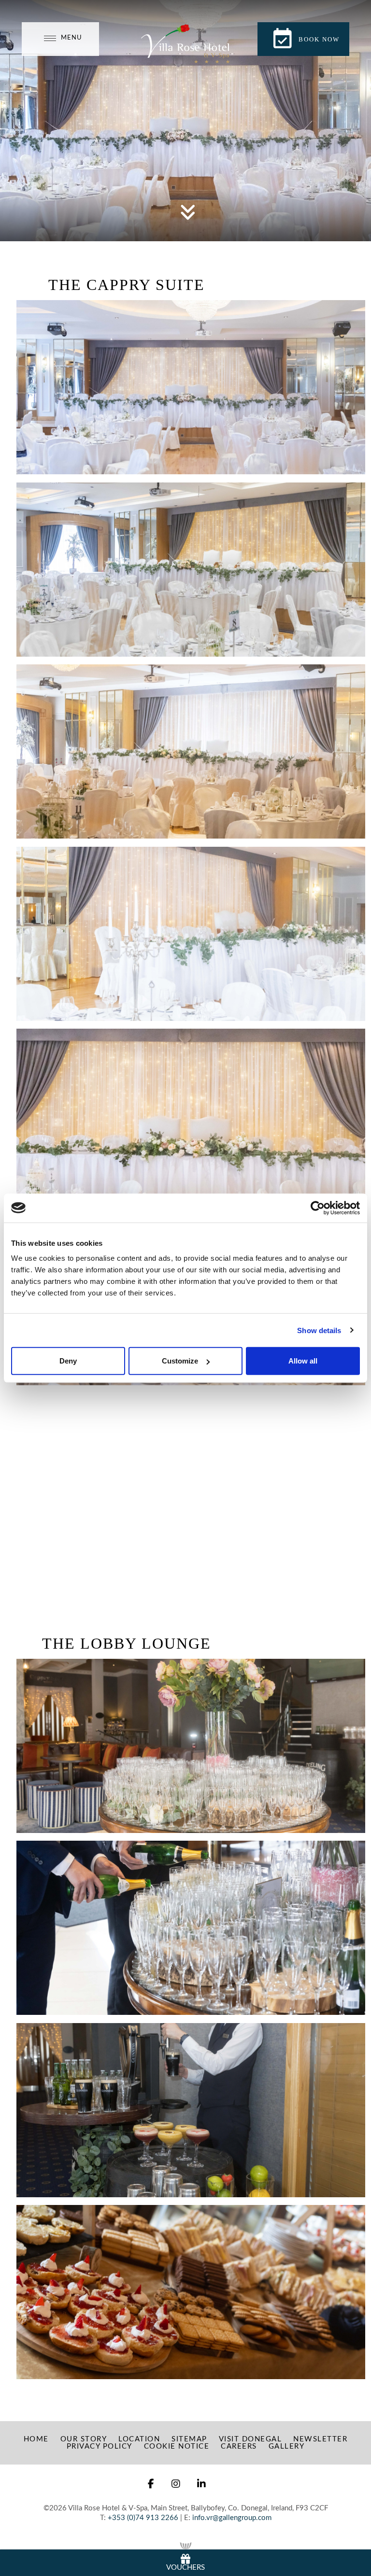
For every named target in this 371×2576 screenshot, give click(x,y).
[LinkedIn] (202, 2484)
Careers (239, 2446)
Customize (180, 1361)
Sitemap (189, 2439)
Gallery (287, 2446)
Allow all (303, 1361)
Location (139, 2439)
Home (36, 2439)
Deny (68, 1361)
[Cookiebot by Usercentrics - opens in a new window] (318, 1208)
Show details (319, 1330)
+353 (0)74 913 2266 (143, 2518)
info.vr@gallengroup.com (232, 2518)
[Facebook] (151, 2484)
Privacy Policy (100, 2446)
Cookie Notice (177, 2446)
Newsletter (320, 2439)
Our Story (84, 2439)
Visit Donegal (250, 2439)
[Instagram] (176, 2484)
